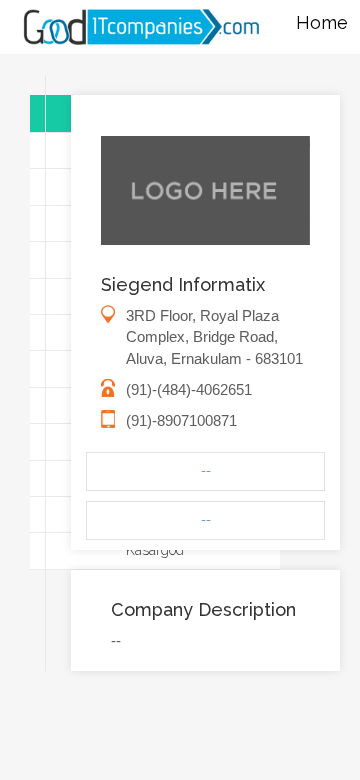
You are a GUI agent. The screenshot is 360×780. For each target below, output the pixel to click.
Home (322, 22)
